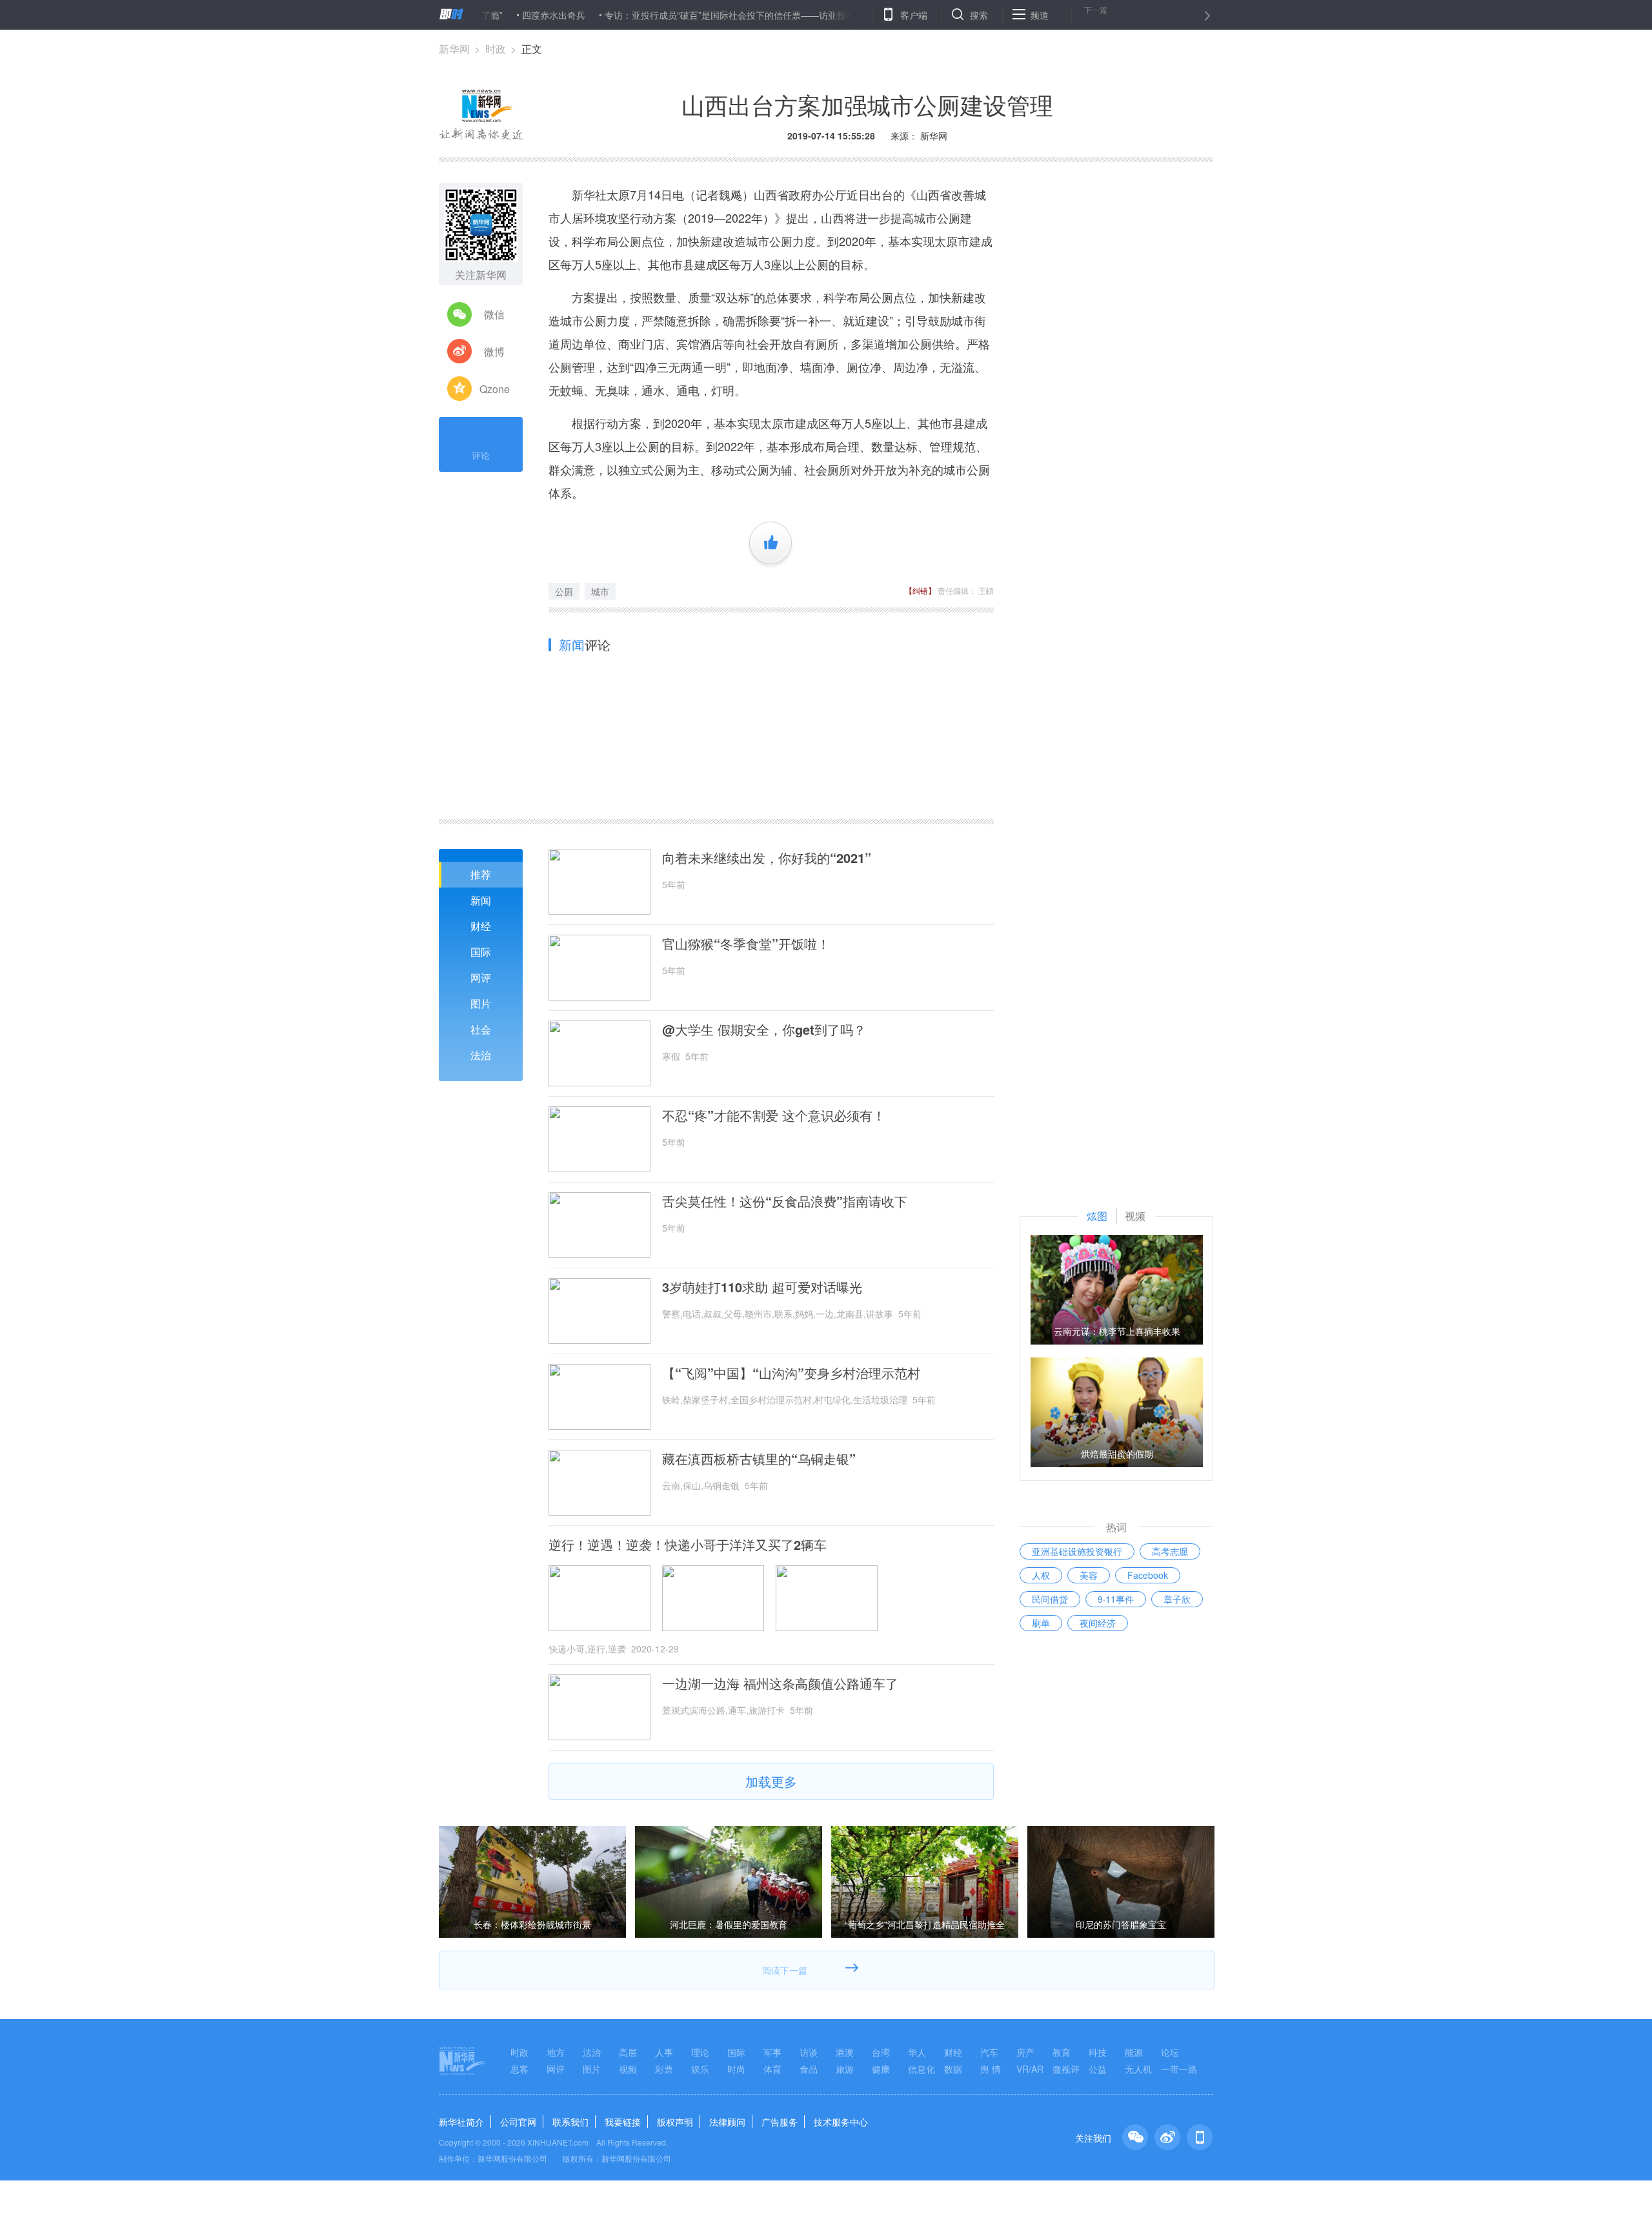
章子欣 (1177, 1599)
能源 (1134, 2052)
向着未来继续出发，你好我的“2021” (767, 858)
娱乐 (700, 2069)
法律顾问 (727, 2122)
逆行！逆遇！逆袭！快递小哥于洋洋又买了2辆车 (688, 1545)
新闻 (481, 900)
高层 (628, 2052)
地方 (556, 2052)
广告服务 (780, 2122)
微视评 (1066, 2069)
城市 (600, 591)
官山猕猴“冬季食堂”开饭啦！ (746, 944)
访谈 (809, 2052)
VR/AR (1030, 2069)
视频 (628, 2069)
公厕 (564, 591)
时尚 (736, 2069)
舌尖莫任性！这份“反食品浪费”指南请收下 (785, 1201)
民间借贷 (1050, 1599)
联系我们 (570, 2122)
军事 (772, 2052)
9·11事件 (1116, 1599)
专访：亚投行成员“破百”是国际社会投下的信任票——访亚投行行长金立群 (694, 15)
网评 (481, 978)
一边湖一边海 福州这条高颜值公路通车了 (780, 1683)
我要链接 (623, 2122)
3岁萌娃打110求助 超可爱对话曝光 (762, 1287)
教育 (1062, 2052)
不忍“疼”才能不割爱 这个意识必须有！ (774, 1115)
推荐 (481, 874)
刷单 (1041, 1623)
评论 (481, 455)
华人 (917, 2052)
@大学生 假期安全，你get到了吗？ (764, 1030)
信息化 (922, 2069)
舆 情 (991, 2069)
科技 (1098, 2052)
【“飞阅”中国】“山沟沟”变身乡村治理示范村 (791, 1373)
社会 (481, 1029)
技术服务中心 (841, 2122)
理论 (700, 2052)
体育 (772, 2069)
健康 (881, 2069)
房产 (1025, 2052)
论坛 (1170, 2052)
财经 (481, 926)
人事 (664, 2052)
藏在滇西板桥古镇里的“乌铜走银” (759, 1459)
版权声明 (675, 2122)
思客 (519, 2069)
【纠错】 (920, 590)
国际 (481, 952)
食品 (809, 2069)
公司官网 (518, 2122)
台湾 (881, 2052)
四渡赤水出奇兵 (495, 15)
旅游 (845, 2069)
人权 (1041, 1575)
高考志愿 (1170, 1551)
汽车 (989, 2052)
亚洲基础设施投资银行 (1077, 1551)
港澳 (845, 2052)
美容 (1089, 1575)
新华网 (454, 49)
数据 (953, 2069)
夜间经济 (1098, 1623)
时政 (496, 49)
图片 (481, 1003)
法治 (481, 1055)
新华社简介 (461, 2122)
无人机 (1138, 2069)
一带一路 (1179, 2069)
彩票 (664, 2069)
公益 (1098, 2069)
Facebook (1148, 1575)
